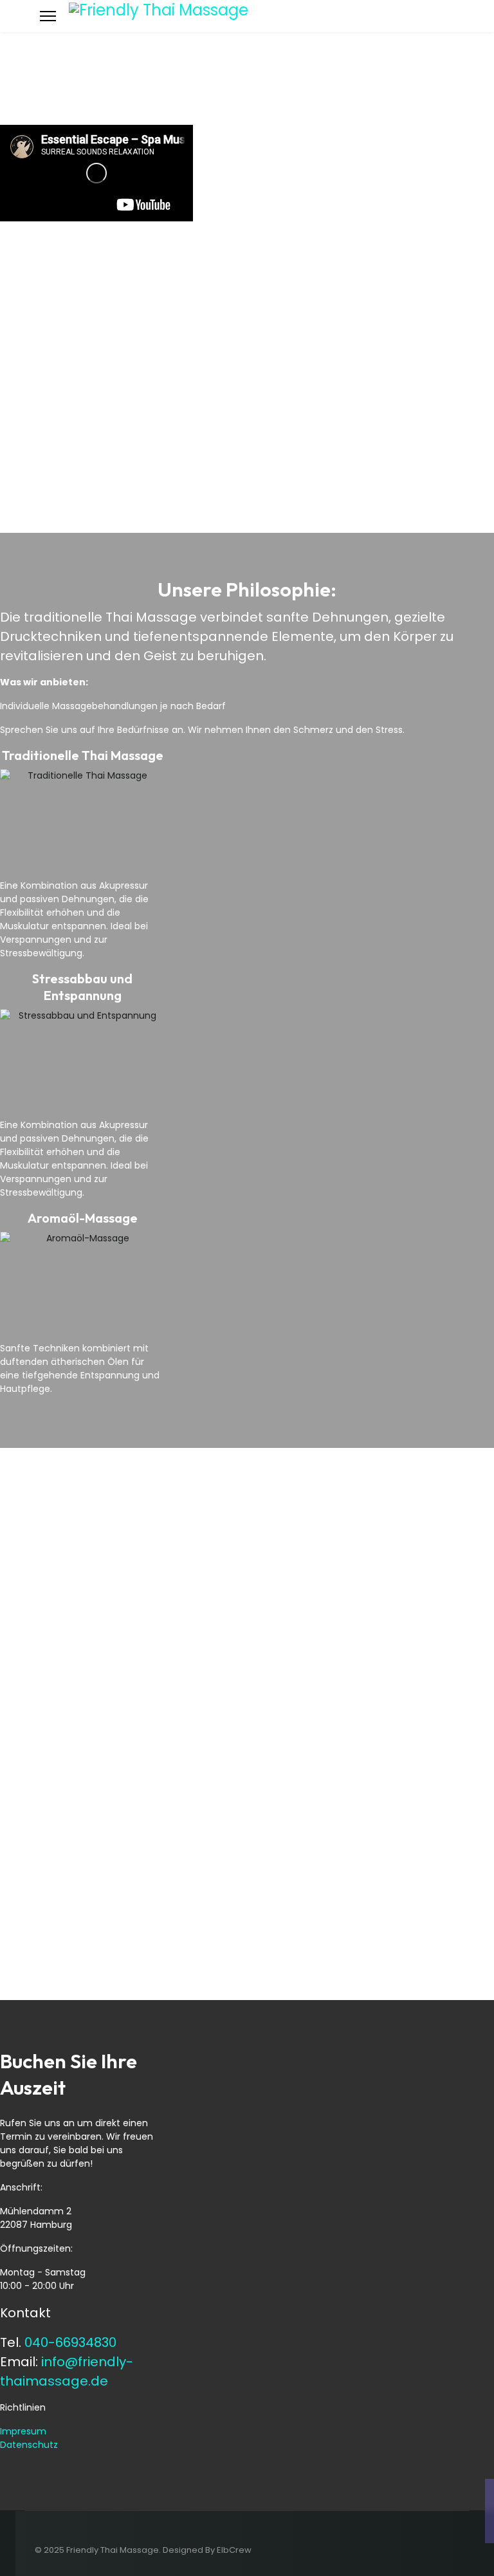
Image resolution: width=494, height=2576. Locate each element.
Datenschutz (29, 2445)
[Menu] (48, 16)
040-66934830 (70, 2342)
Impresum (23, 2431)
